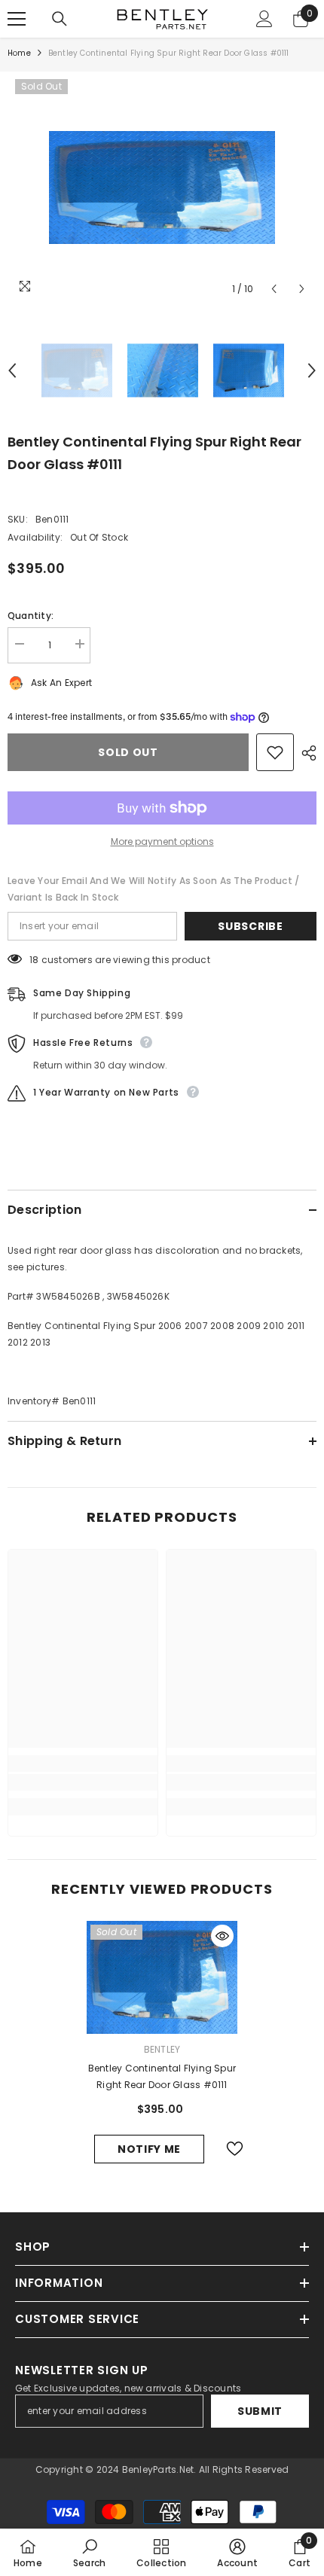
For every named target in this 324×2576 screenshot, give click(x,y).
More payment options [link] (162, 841)
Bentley (162, 2049)
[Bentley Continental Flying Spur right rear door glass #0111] (162, 1977)
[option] (162, 187)
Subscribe (250, 926)
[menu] (17, 19)
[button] (274, 289)
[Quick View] (222, 1936)
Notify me (149, 2149)
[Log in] (264, 19)
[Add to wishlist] (275, 752)
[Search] (60, 19)
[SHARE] (305, 753)
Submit (260, 2411)
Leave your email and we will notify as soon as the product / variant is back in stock (153, 889)
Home (19, 53)
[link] (83, 1782)
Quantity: (31, 616)
